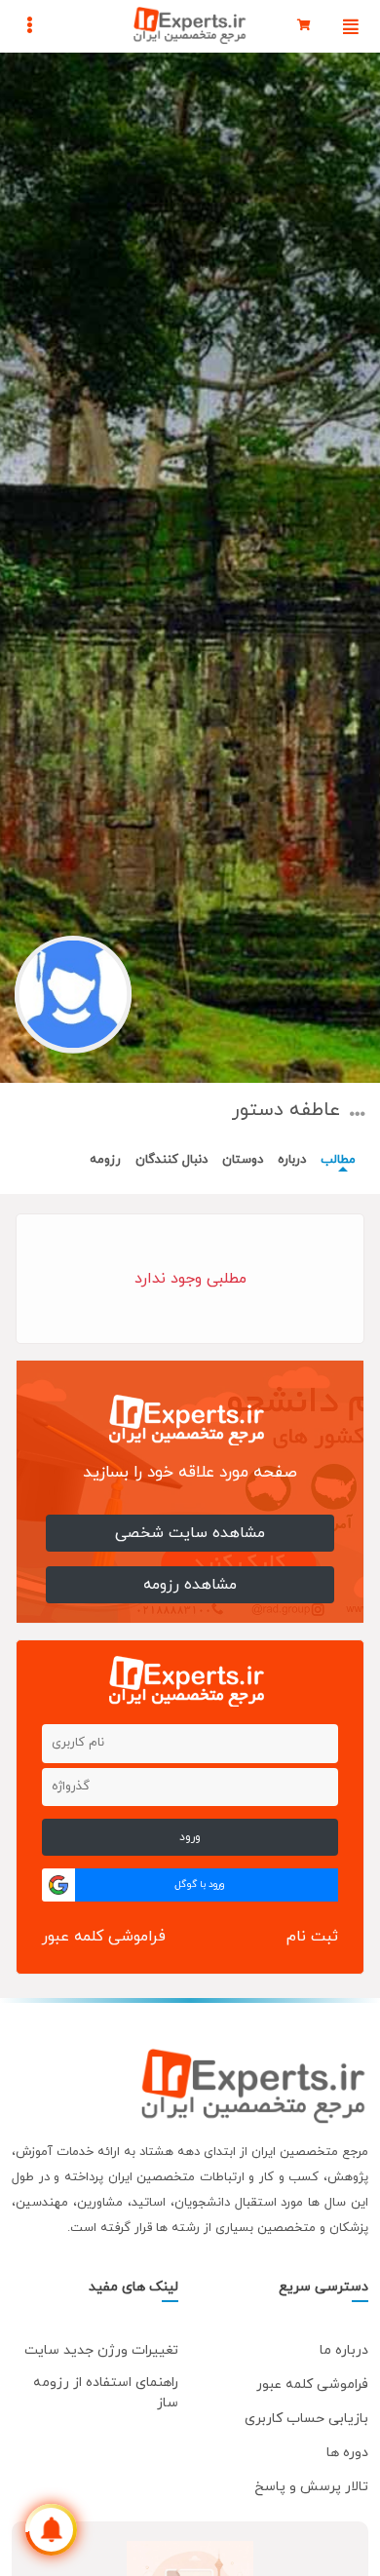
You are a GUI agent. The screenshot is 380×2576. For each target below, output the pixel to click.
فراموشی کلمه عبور (104, 1937)
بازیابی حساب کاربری (306, 2419)
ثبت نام (312, 1937)
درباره (292, 1160)
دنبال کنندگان (171, 1160)
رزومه (105, 1160)
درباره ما (344, 2350)
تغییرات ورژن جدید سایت (101, 2350)
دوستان (243, 1160)
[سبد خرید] (304, 26)
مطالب (338, 1160)
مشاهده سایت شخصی (190, 1533)
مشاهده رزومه (190, 1585)
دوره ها (347, 2453)
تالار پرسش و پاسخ (311, 2487)
